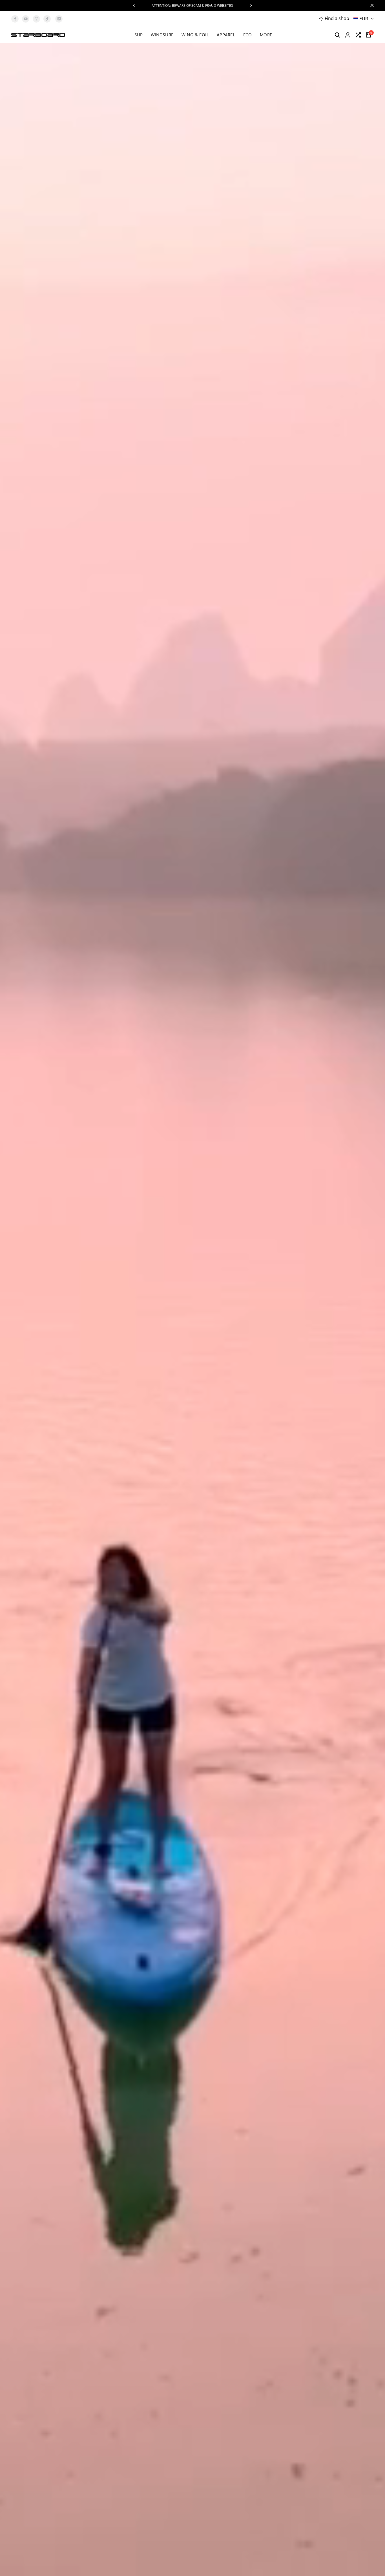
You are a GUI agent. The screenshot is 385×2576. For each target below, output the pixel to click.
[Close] (371, 5)
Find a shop (337, 18)
